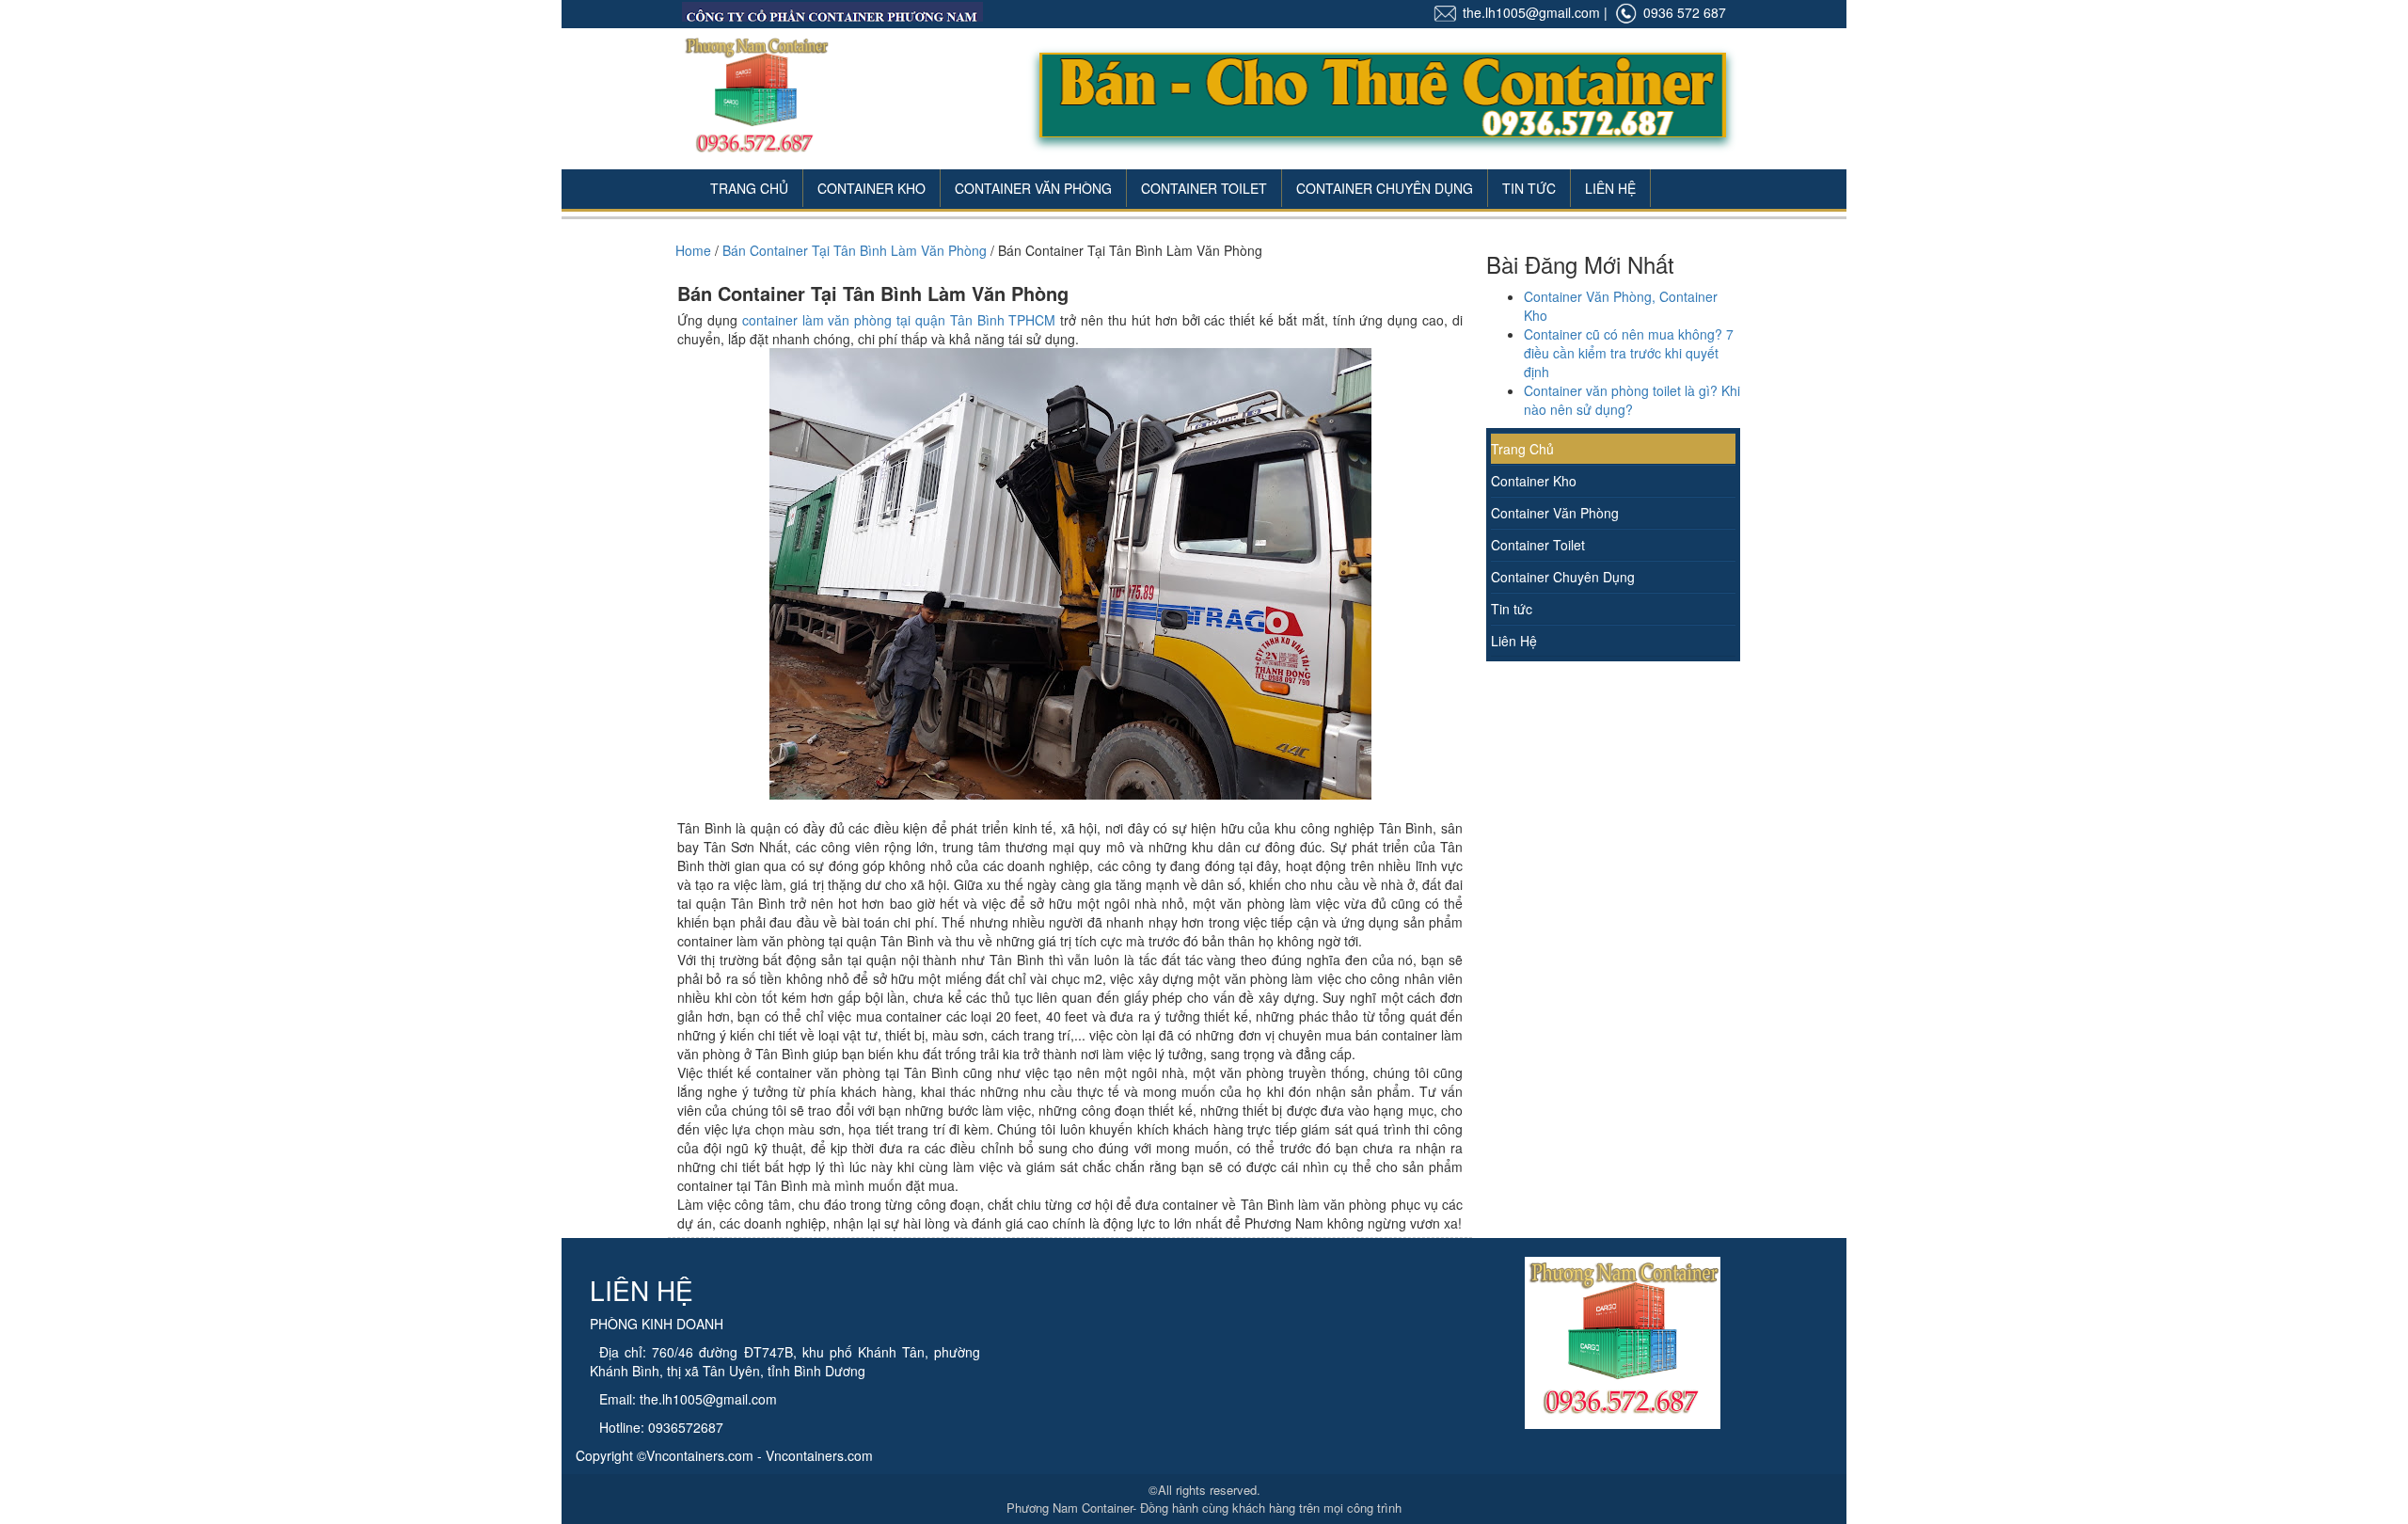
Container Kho (871, 188)
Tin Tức (1529, 188)
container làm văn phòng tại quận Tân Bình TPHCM (899, 320)
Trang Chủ (749, 188)
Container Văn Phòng (1033, 188)
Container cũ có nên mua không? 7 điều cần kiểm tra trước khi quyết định (1629, 353)
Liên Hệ (1610, 188)
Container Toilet (1204, 188)
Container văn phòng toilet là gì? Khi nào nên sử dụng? (1632, 400)
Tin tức (1512, 609)
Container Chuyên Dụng (1385, 188)
